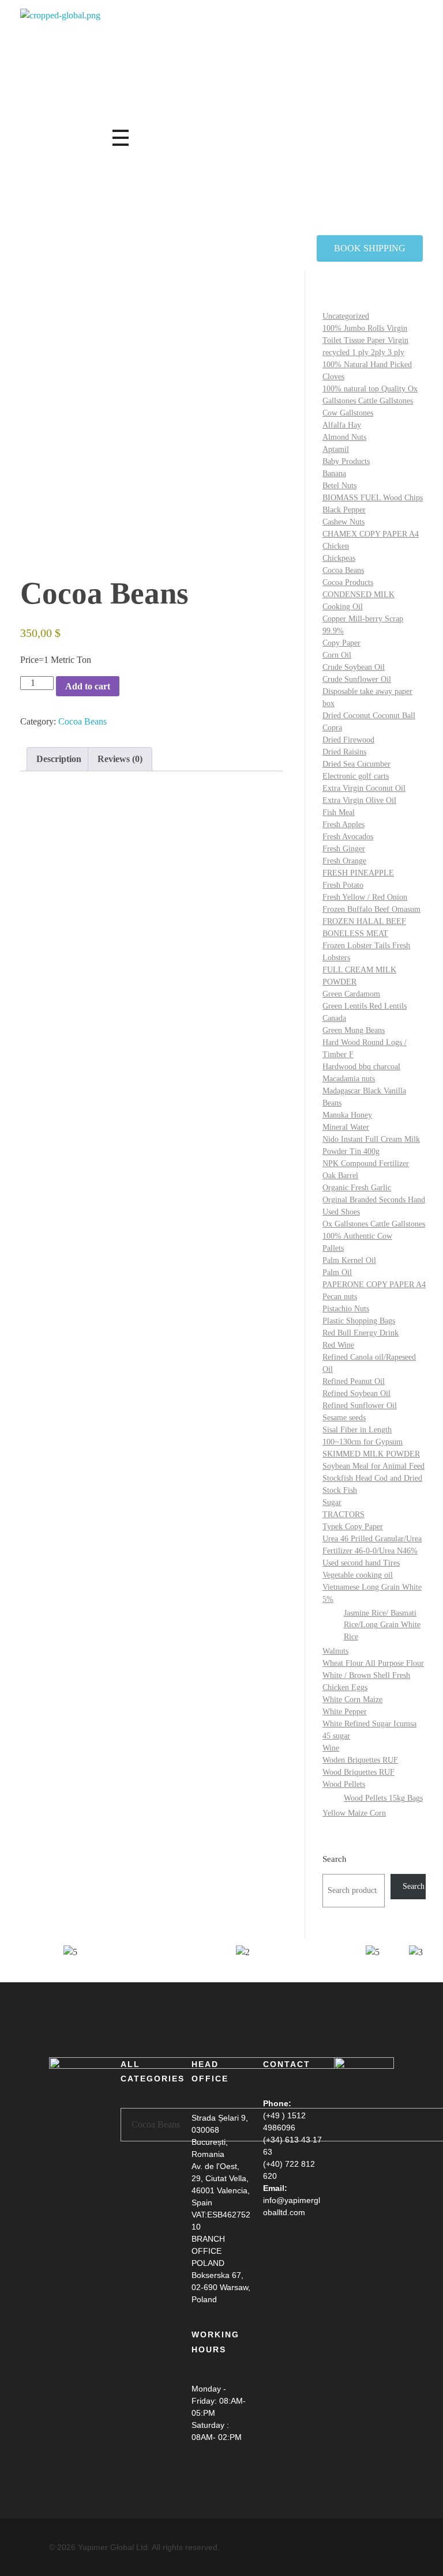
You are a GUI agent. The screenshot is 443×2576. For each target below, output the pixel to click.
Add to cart (88, 686)
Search (335, 1859)
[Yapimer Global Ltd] (164, 122)
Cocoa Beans (82, 721)
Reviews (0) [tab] (120, 759)
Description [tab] (59, 759)
